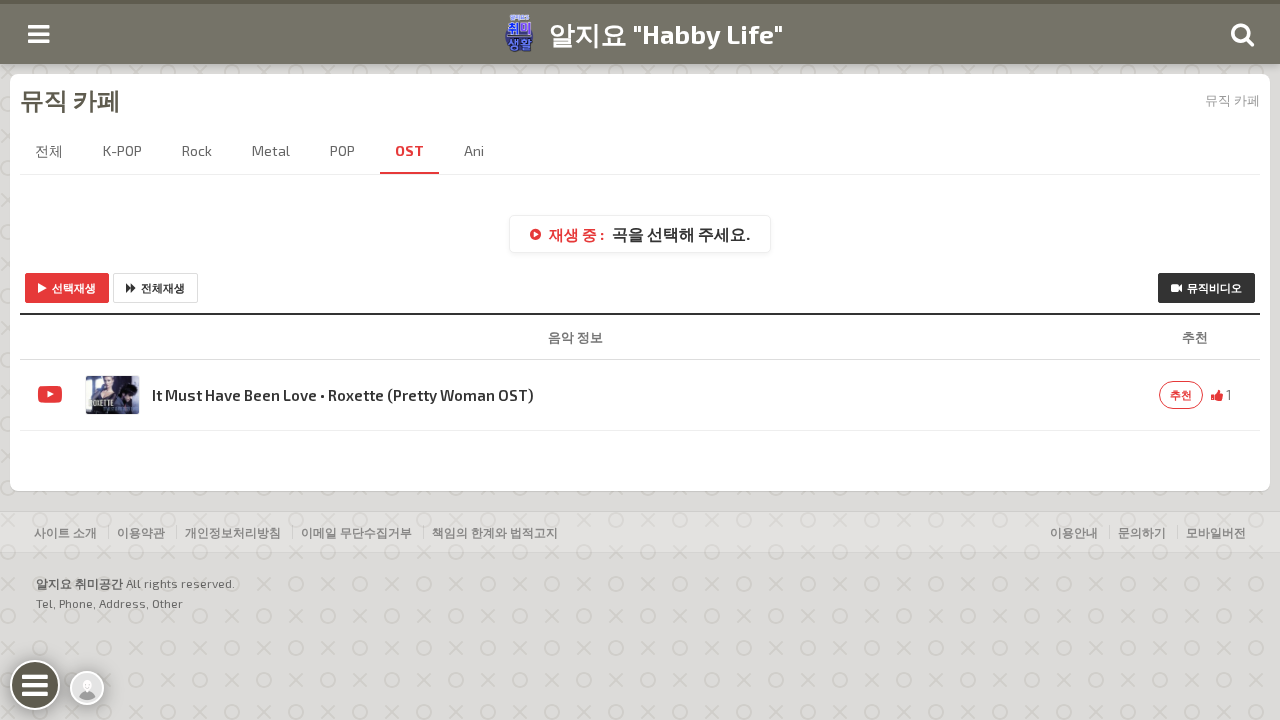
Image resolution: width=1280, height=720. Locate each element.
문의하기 (1142, 532)
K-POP (122, 150)
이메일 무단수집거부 (356, 532)
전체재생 (163, 287)
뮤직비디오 (1214, 287)
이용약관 (141, 532)
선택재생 (74, 287)
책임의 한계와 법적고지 (495, 532)
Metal (271, 150)
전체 (49, 150)
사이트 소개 (65, 532)
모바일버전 (1216, 532)
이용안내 (1074, 532)
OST (409, 150)
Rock (197, 150)
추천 (1181, 394)
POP (342, 150)
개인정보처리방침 (233, 532)
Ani (474, 150)
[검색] (1242, 34)
